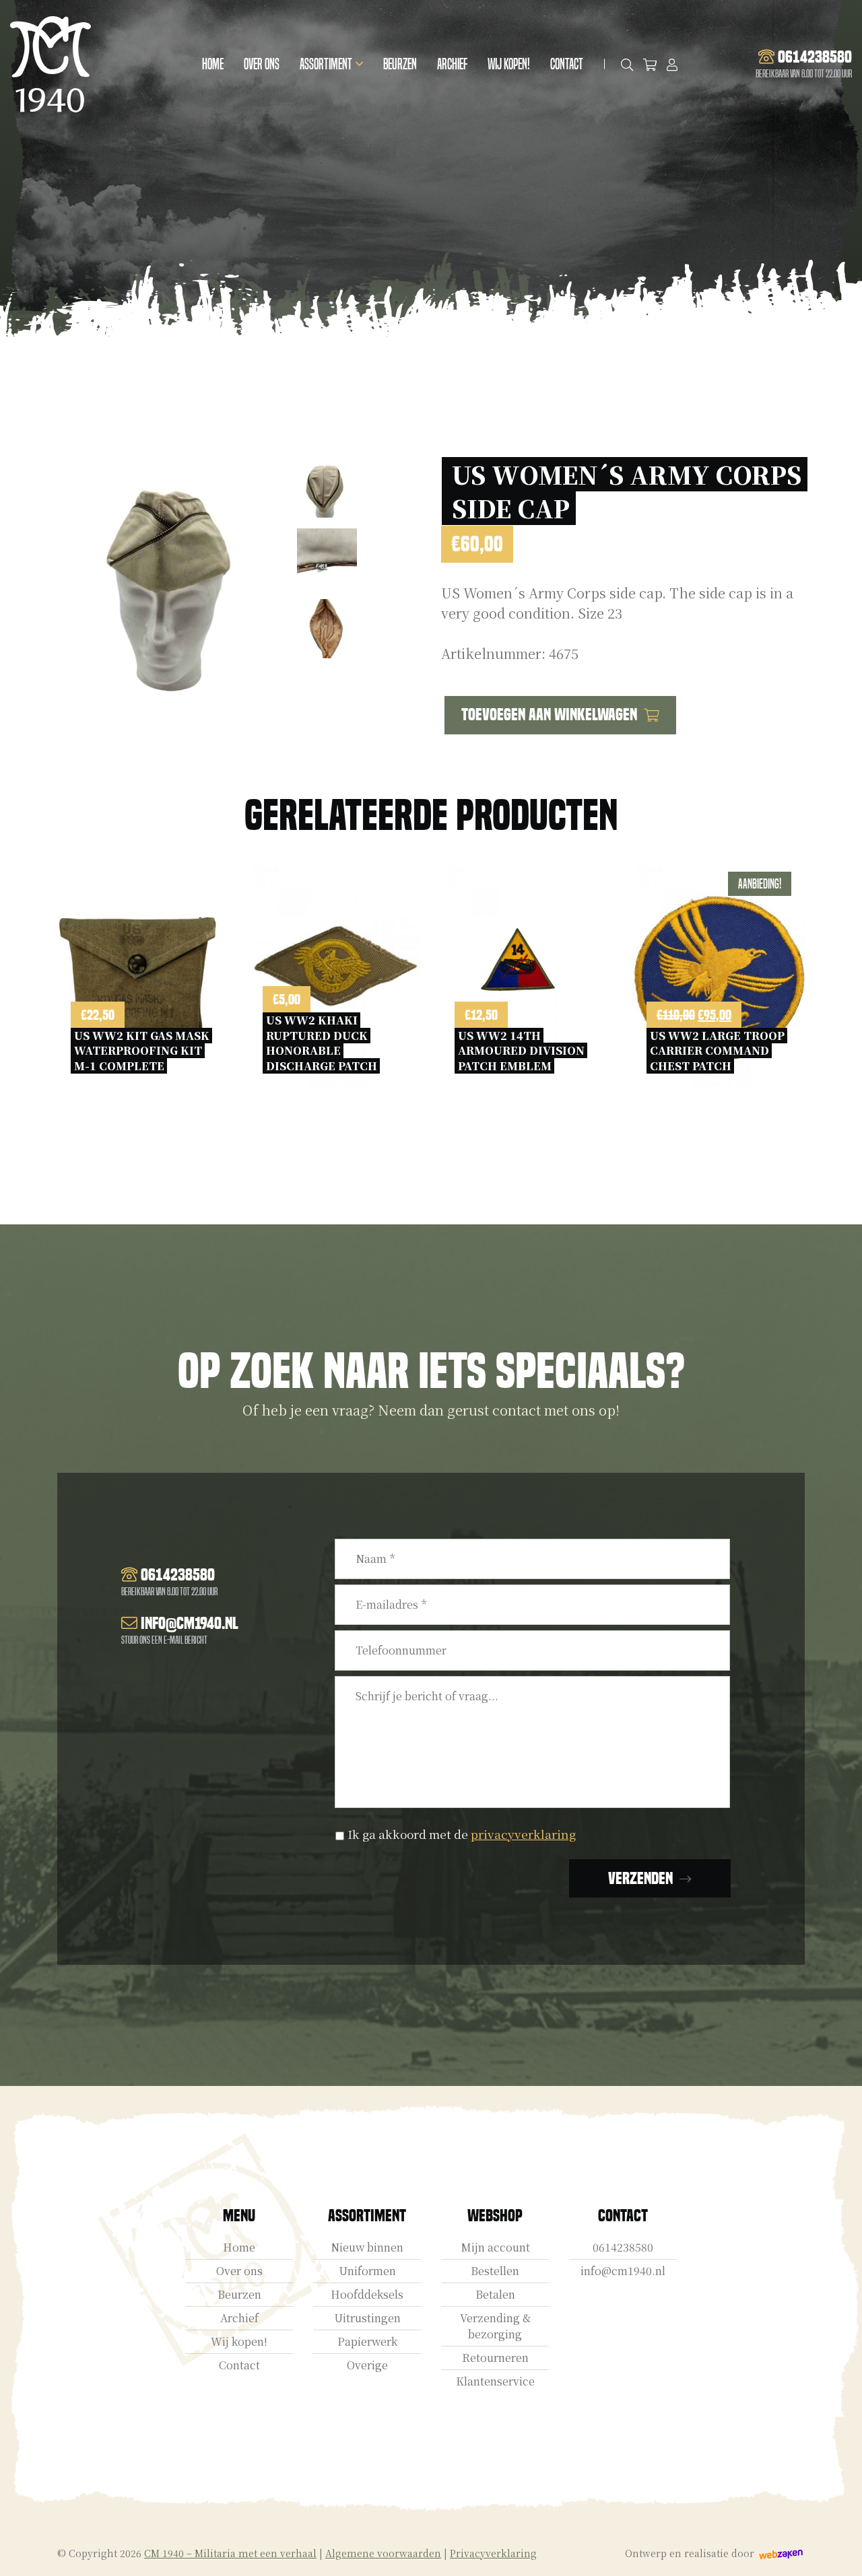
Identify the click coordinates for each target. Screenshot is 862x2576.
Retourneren (495, 2358)
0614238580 (623, 2247)
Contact (567, 64)
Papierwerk (367, 2341)
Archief (452, 64)
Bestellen (495, 2271)
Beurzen (400, 64)
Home (213, 64)
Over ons (262, 64)
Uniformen (367, 2271)
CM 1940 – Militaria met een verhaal (230, 2553)
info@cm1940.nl (623, 2271)
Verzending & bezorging (495, 2326)
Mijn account (495, 2247)
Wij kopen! (509, 64)
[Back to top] (837, 2551)
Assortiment (326, 64)
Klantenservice (495, 2381)
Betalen (495, 2294)
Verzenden (640, 1878)
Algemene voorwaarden (383, 2553)
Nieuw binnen (367, 2247)
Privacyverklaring (493, 2553)
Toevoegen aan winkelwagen (549, 715)
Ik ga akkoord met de (462, 1834)
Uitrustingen (367, 2318)
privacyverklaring (523, 1834)
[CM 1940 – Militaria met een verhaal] (51, 64)
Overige (367, 2365)
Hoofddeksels (367, 2294)
